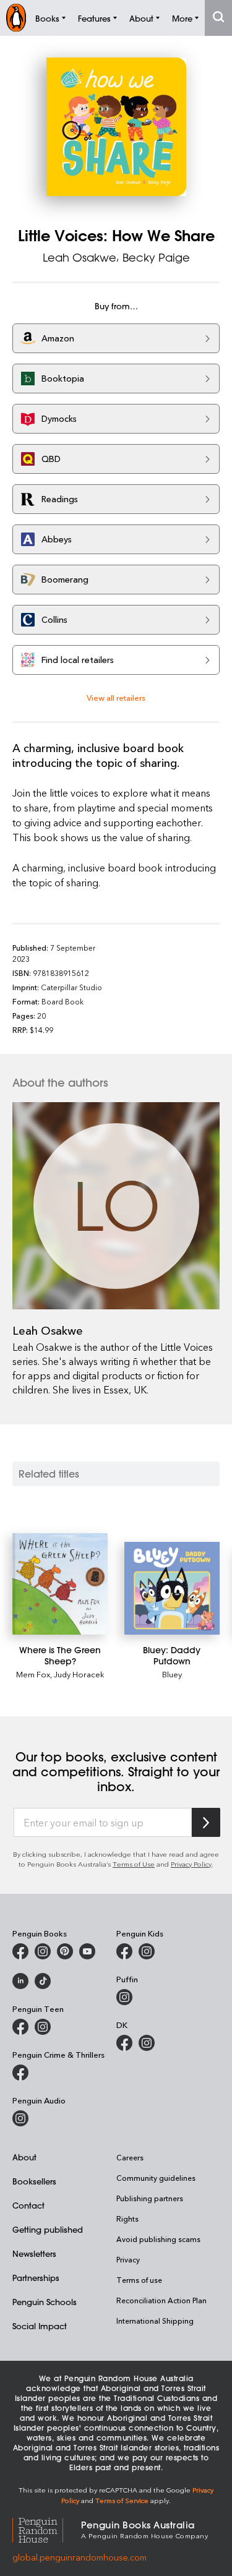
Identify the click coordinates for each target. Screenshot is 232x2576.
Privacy (128, 2259)
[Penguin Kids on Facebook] (124, 1951)
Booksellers (34, 2181)
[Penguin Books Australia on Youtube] (87, 1951)
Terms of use (139, 2280)
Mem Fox (33, 1674)
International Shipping (155, 2321)
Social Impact (40, 2326)
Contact (28, 2205)
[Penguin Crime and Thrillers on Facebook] (20, 2073)
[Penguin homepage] (16, 18)
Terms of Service (122, 2500)
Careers (130, 2157)
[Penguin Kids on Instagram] (147, 1951)
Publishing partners (150, 2198)
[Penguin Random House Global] (47, 2529)
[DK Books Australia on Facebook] (124, 2043)
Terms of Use (134, 1864)
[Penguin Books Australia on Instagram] (43, 1951)
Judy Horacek (79, 1674)
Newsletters (34, 2253)
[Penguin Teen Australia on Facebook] (20, 2027)
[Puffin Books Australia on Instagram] (124, 1997)
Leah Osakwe (79, 257)
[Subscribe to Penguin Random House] (206, 1822)
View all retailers (116, 697)
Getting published (48, 2229)
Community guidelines (156, 2178)
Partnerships (36, 2278)
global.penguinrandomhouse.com (79, 2557)
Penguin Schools (45, 2302)
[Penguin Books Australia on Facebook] (20, 1951)
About (24, 2157)
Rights (127, 2219)
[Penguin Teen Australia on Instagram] (43, 2027)
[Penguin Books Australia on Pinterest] (65, 1951)
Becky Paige (156, 257)
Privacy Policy (191, 1864)
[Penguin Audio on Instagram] (20, 2118)
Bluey (172, 1674)
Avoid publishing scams (158, 2239)
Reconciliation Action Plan (161, 2300)
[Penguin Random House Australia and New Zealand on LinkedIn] (20, 1981)
